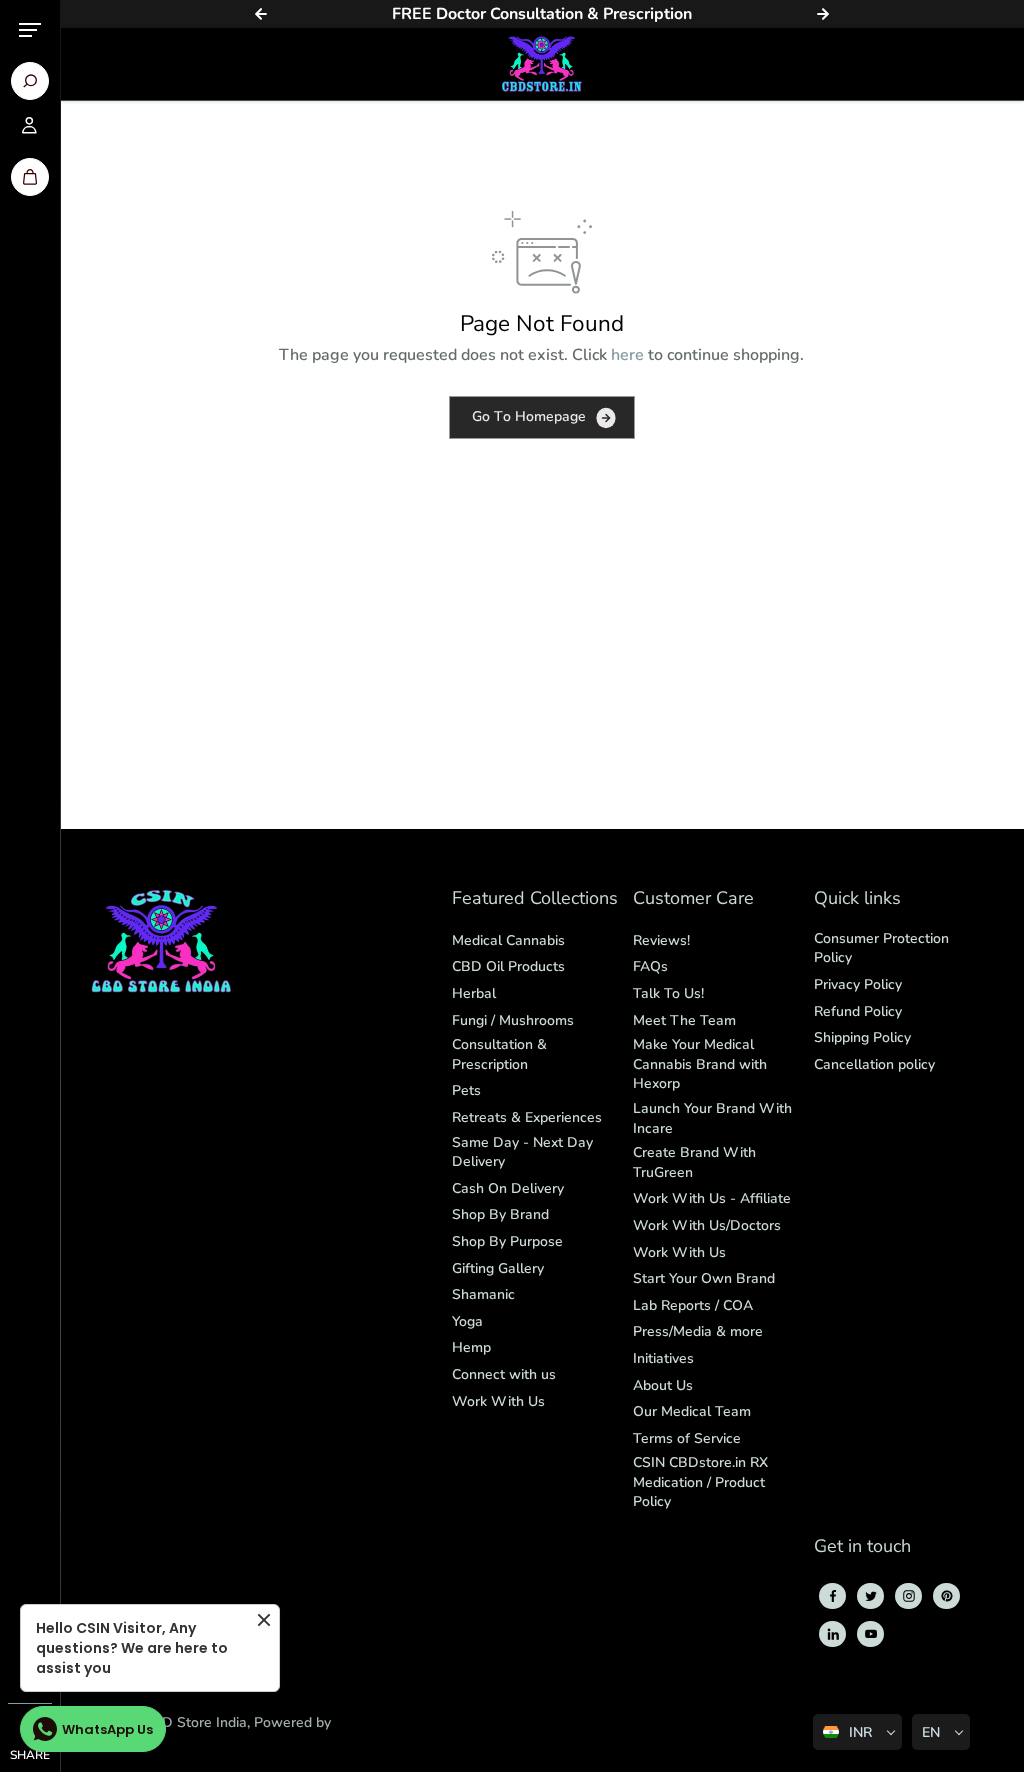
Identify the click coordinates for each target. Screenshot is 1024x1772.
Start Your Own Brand (704, 1278)
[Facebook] (833, 1596)
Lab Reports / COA (693, 1305)
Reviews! (661, 940)
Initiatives (663, 1358)
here (627, 355)
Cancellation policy (874, 1064)
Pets (466, 1090)
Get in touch (862, 1547)
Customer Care (693, 899)
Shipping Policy (862, 1037)
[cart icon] (30, 177)
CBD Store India (195, 1722)
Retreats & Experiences (527, 1117)
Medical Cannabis (508, 940)
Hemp (471, 1347)
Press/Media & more (698, 1331)
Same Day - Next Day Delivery (522, 1152)
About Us (663, 1385)
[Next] (823, 14)
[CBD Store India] (542, 64)
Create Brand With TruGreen (694, 1162)
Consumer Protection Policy (881, 948)
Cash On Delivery (508, 1188)
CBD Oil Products (508, 966)
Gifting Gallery (498, 1268)
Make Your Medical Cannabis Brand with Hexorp (700, 1064)
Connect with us (504, 1374)
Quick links (857, 899)
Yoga (467, 1321)
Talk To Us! (668, 993)
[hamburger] (30, 30)
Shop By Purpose (507, 1241)
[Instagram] (909, 1596)
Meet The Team (684, 1020)
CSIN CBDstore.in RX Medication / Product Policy (700, 1482)
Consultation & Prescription (499, 1054)
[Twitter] (871, 1596)
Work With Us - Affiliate (712, 1198)
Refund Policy (858, 1011)
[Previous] (261, 14)
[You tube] (871, 1634)
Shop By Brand (500, 1214)
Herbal (474, 993)
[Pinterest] (947, 1596)
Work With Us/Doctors (707, 1225)
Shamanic (483, 1294)
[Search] (30, 81)
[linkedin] (833, 1634)
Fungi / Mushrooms (513, 1020)
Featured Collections (535, 899)
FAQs (650, 966)
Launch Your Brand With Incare (712, 1118)
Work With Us (498, 1401)
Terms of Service (687, 1438)
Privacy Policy (858, 984)
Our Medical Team (692, 1411)
